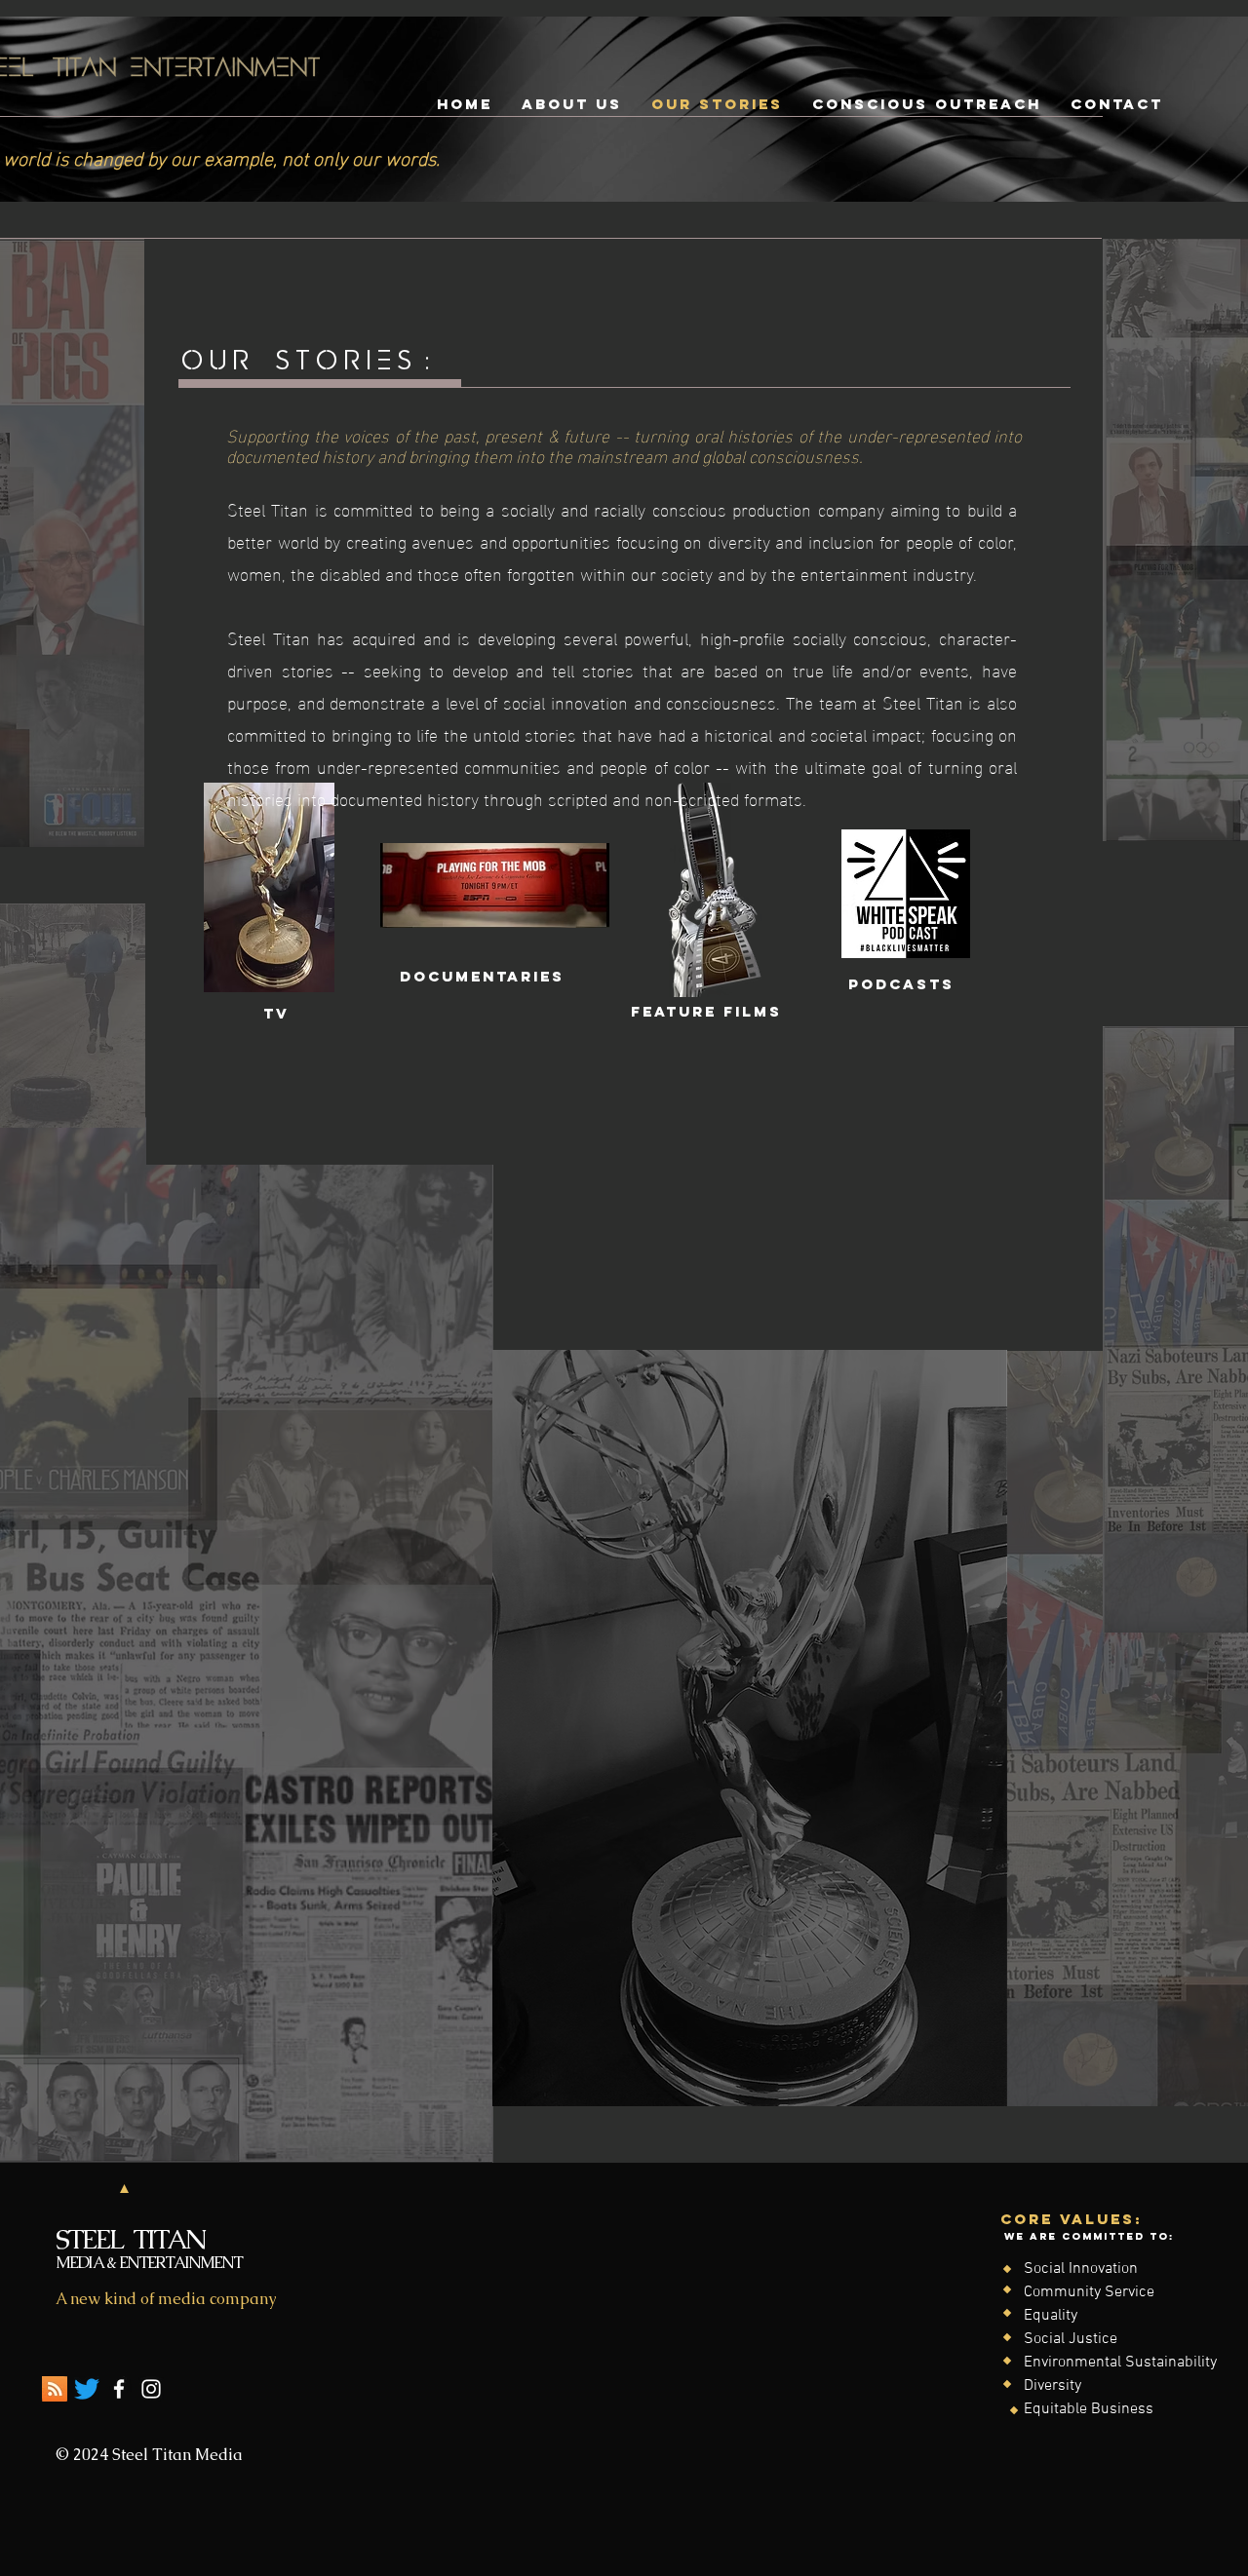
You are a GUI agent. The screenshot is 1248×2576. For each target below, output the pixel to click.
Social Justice (1071, 2339)
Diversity (1053, 2386)
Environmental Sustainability (1120, 2363)
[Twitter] (87, 2389)
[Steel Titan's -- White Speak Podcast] (55, 2389)
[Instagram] (151, 2389)
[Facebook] (119, 2389)
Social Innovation (1081, 2269)
